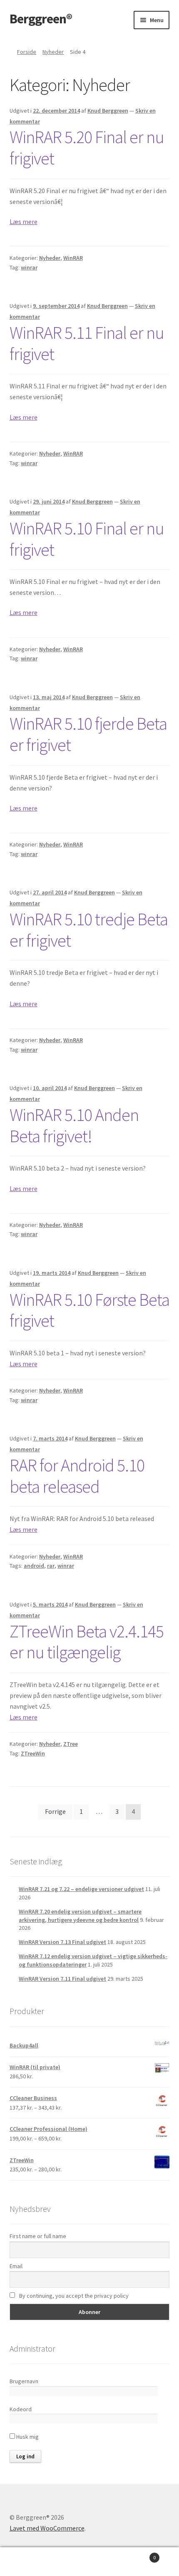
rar (51, 1566)
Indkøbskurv (138, 2555)
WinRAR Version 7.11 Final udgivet (62, 1979)
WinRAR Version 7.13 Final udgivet (62, 1942)
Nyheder (53, 52)
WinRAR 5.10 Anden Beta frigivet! (74, 1125)
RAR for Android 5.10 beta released (77, 1476)
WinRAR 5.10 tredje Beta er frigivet (89, 930)
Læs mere (24, 222)
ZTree (71, 1744)
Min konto (30, 2562)
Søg (89, 2562)
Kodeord (21, 2409)
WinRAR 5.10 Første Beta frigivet (89, 1310)
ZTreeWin (33, 1753)
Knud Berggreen (108, 111)
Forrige (55, 1811)
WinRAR (73, 258)
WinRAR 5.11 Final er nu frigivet (87, 343)
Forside (27, 52)
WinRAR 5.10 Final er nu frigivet (87, 539)
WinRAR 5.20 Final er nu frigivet (87, 147)
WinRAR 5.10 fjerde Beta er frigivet (88, 734)
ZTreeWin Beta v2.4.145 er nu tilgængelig (87, 1642)
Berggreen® (41, 19)
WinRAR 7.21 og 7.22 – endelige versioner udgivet (81, 1889)
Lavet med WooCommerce (47, 2528)
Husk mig (27, 2437)
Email (16, 2266)
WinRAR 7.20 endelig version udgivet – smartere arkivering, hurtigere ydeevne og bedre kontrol (80, 1916)
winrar (29, 267)
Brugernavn (24, 2381)
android (34, 1566)
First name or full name (38, 2236)
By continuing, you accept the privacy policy (73, 2296)
